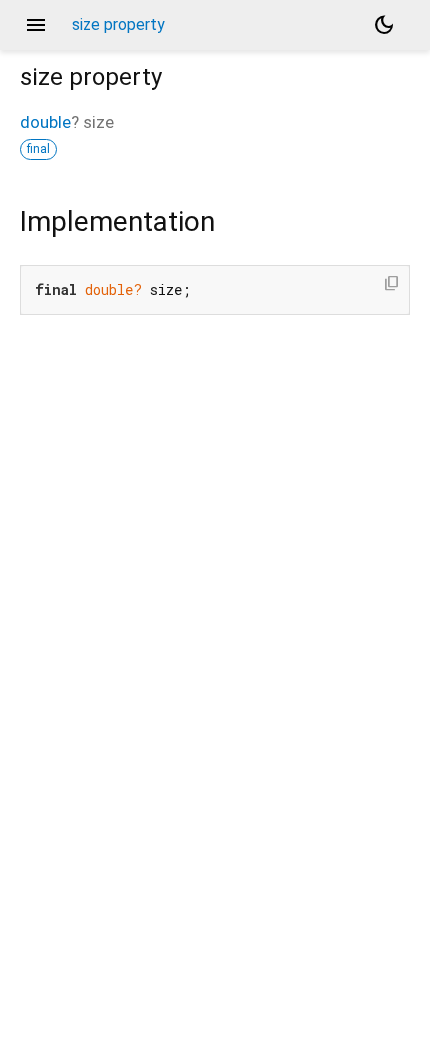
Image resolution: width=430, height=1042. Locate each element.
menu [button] (36, 25)
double (45, 122)
